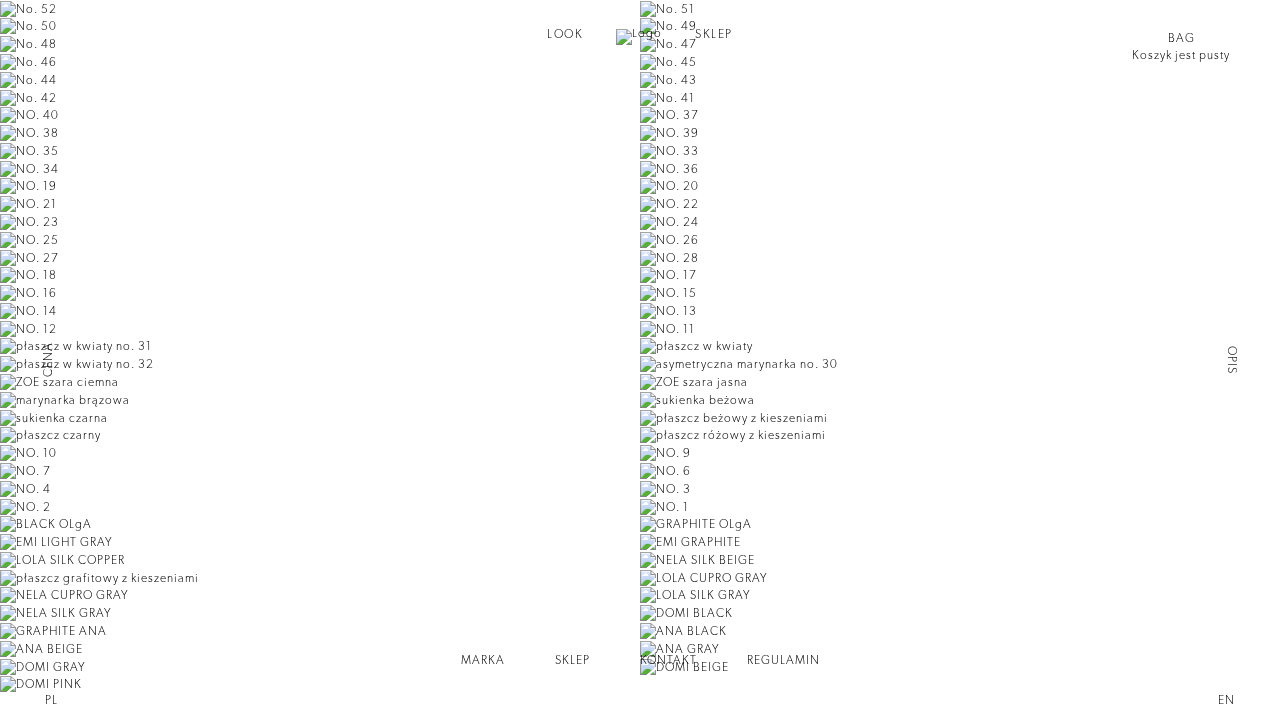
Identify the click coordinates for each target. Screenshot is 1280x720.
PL (51, 700)
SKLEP (714, 34)
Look (565, 34)
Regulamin (783, 660)
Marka (483, 660)
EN (1226, 700)
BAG (1181, 38)
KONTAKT (668, 660)
